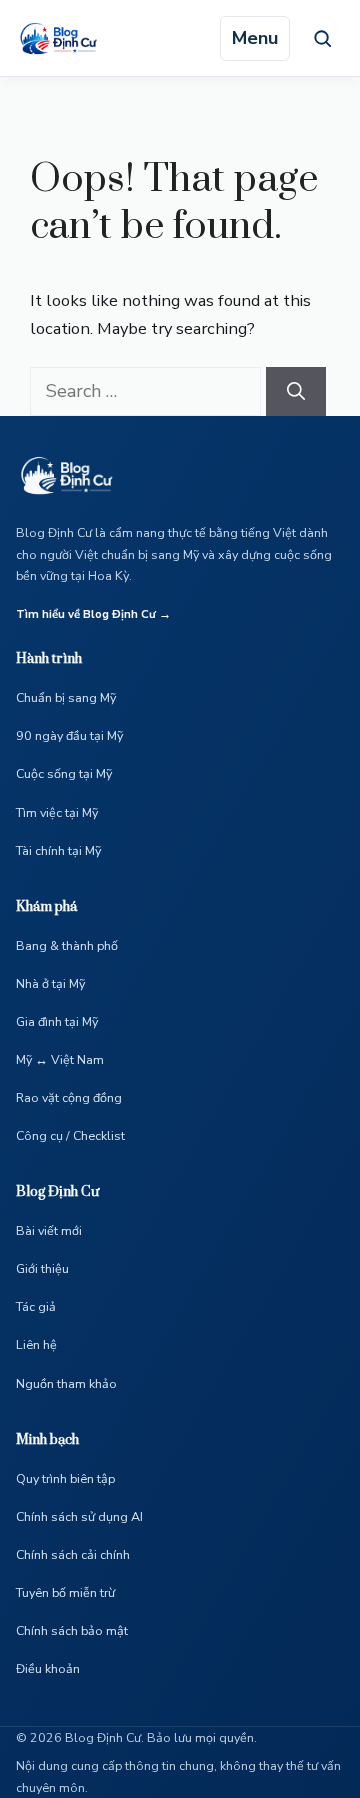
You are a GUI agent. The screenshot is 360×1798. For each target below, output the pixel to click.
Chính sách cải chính (73, 1554)
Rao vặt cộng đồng (69, 1097)
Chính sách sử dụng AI (79, 1516)
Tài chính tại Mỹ (58, 850)
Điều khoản (48, 1668)
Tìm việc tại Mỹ (57, 812)
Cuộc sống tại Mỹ (64, 773)
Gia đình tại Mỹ (57, 1021)
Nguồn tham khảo (66, 1383)
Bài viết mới (49, 1230)
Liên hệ (36, 1344)
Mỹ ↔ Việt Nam (60, 1059)
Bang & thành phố (67, 945)
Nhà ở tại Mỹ (50, 983)
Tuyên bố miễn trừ (65, 1592)
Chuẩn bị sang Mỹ (66, 697)
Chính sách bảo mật (72, 1630)
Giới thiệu (42, 1268)
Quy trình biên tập (65, 1478)
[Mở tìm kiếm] (322, 38)
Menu (255, 38)
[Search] (296, 391)
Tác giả (36, 1306)
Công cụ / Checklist (70, 1135)
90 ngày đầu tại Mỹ (69, 735)
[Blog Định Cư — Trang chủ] (64, 38)
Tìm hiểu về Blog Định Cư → (93, 614)
